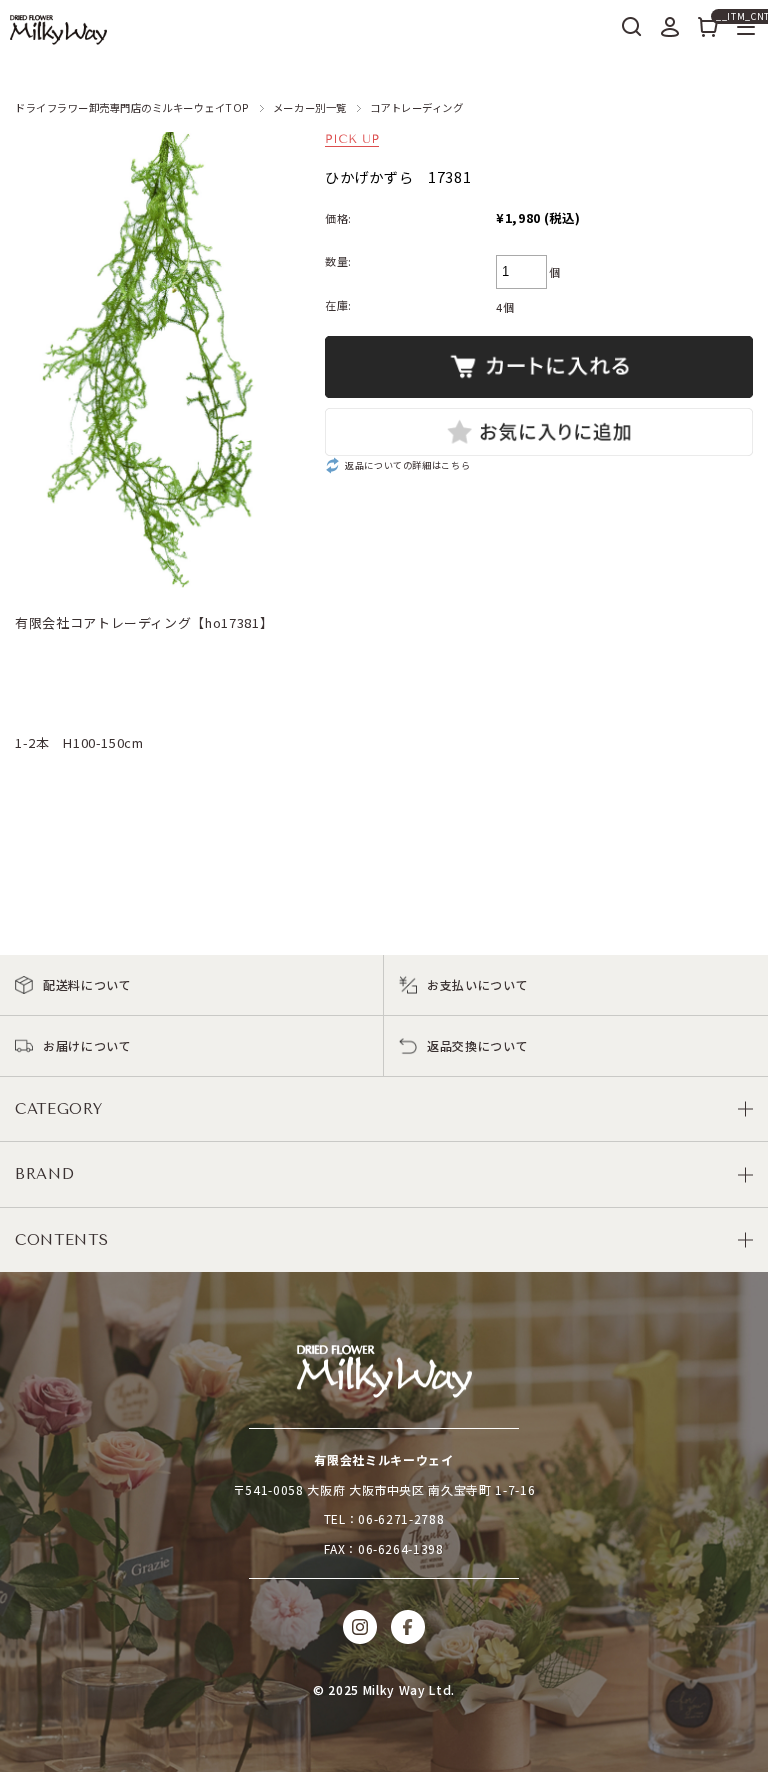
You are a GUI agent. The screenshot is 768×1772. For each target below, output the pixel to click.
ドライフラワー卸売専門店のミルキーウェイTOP (132, 107)
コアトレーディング (417, 107)
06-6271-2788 (401, 1518)
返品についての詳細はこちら (407, 465)
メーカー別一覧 (310, 107)
